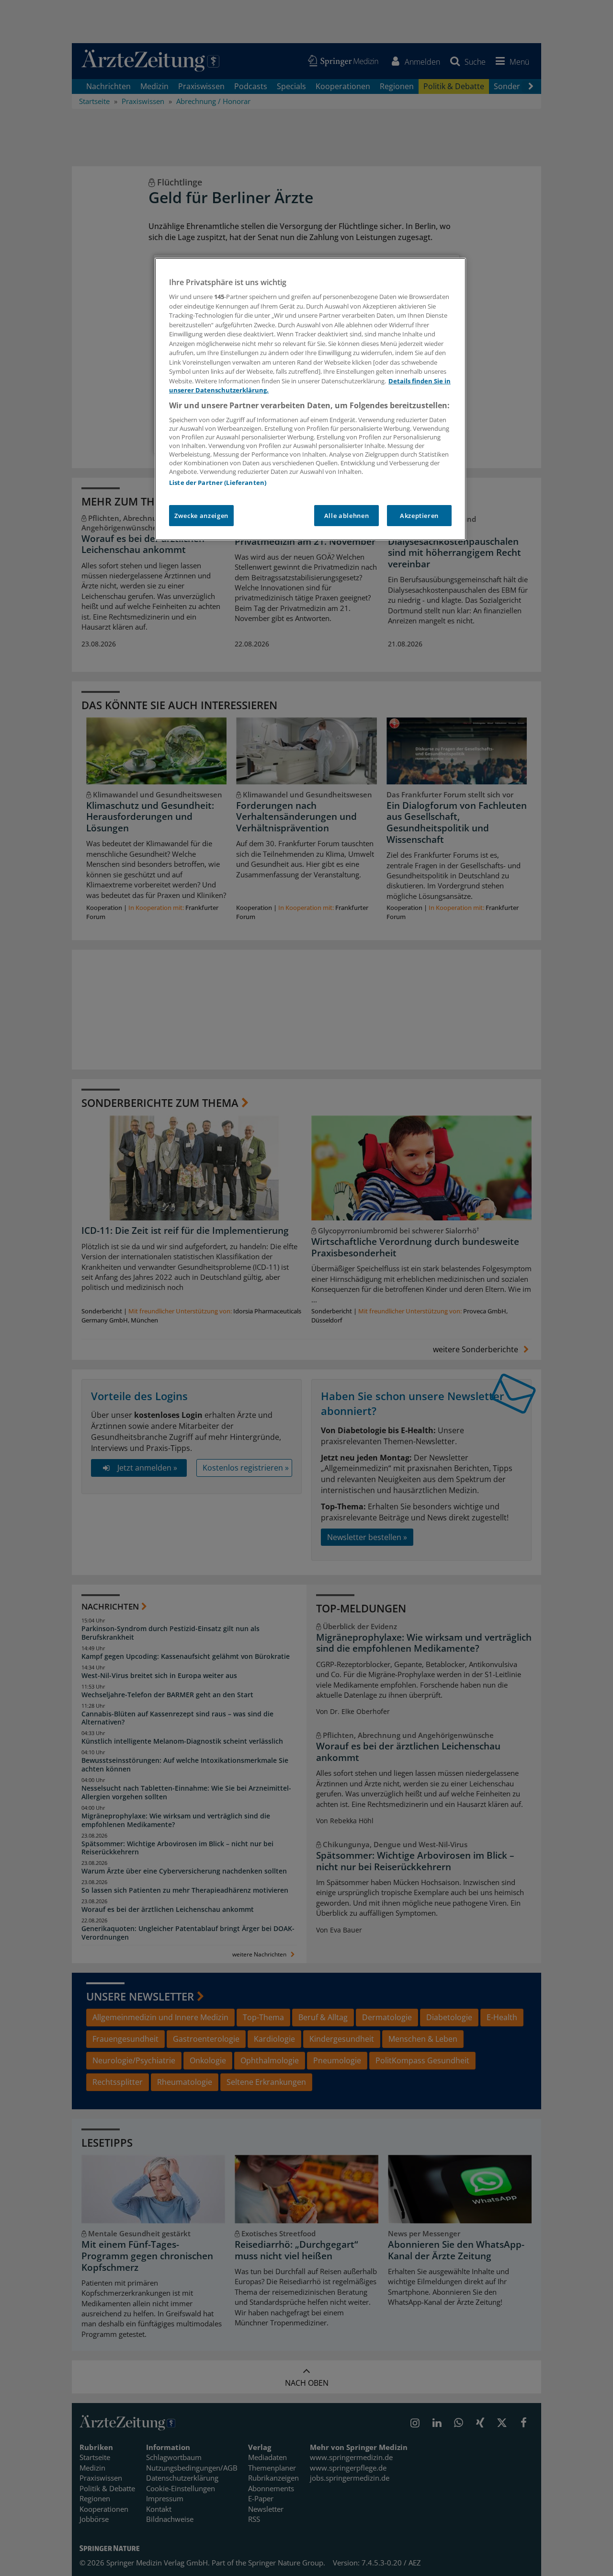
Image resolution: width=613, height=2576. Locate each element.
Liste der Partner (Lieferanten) (218, 483)
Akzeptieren (419, 516)
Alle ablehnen (346, 516)
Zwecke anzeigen (201, 516)
